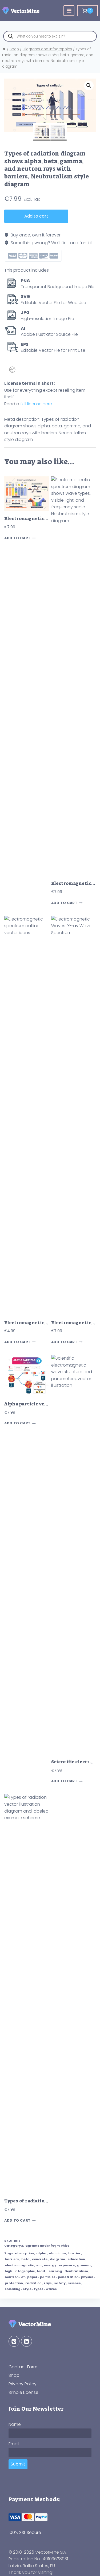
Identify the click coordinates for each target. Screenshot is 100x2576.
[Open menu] (69, 11)
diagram (57, 2259)
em (39, 2265)
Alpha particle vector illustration (44, 1404)
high (9, 2271)
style (27, 2289)
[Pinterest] (14, 2341)
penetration (68, 2277)
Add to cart (36, 216)
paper (32, 2277)
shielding (13, 2289)
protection (14, 2283)
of (23, 2277)
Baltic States (35, 2566)
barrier (74, 2253)
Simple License (23, 2392)
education (76, 2259)
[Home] (4, 49)
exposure (67, 2265)
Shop (14, 2375)
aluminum (57, 2253)
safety (60, 2283)
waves (51, 2289)
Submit (18, 2464)
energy (50, 2265)
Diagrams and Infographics (46, 2246)
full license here (36, 404)
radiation (33, 2283)
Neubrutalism (76, 2271)
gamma (84, 2265)
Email (14, 2444)
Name (15, 2424)
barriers (12, 2259)
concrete (40, 2259)
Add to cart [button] (17, 538)
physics (87, 2277)
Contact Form (23, 2367)
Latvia (15, 2566)
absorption (24, 2253)
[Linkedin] (27, 2341)
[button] (89, 85)
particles (48, 2277)
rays (48, 2283)
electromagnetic (19, 2265)
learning (55, 2271)
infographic (25, 2271)
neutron (12, 2277)
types (39, 2289)
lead (41, 2271)
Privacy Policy (23, 2384)
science (74, 2283)
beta (25, 2259)
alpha (41, 2253)
